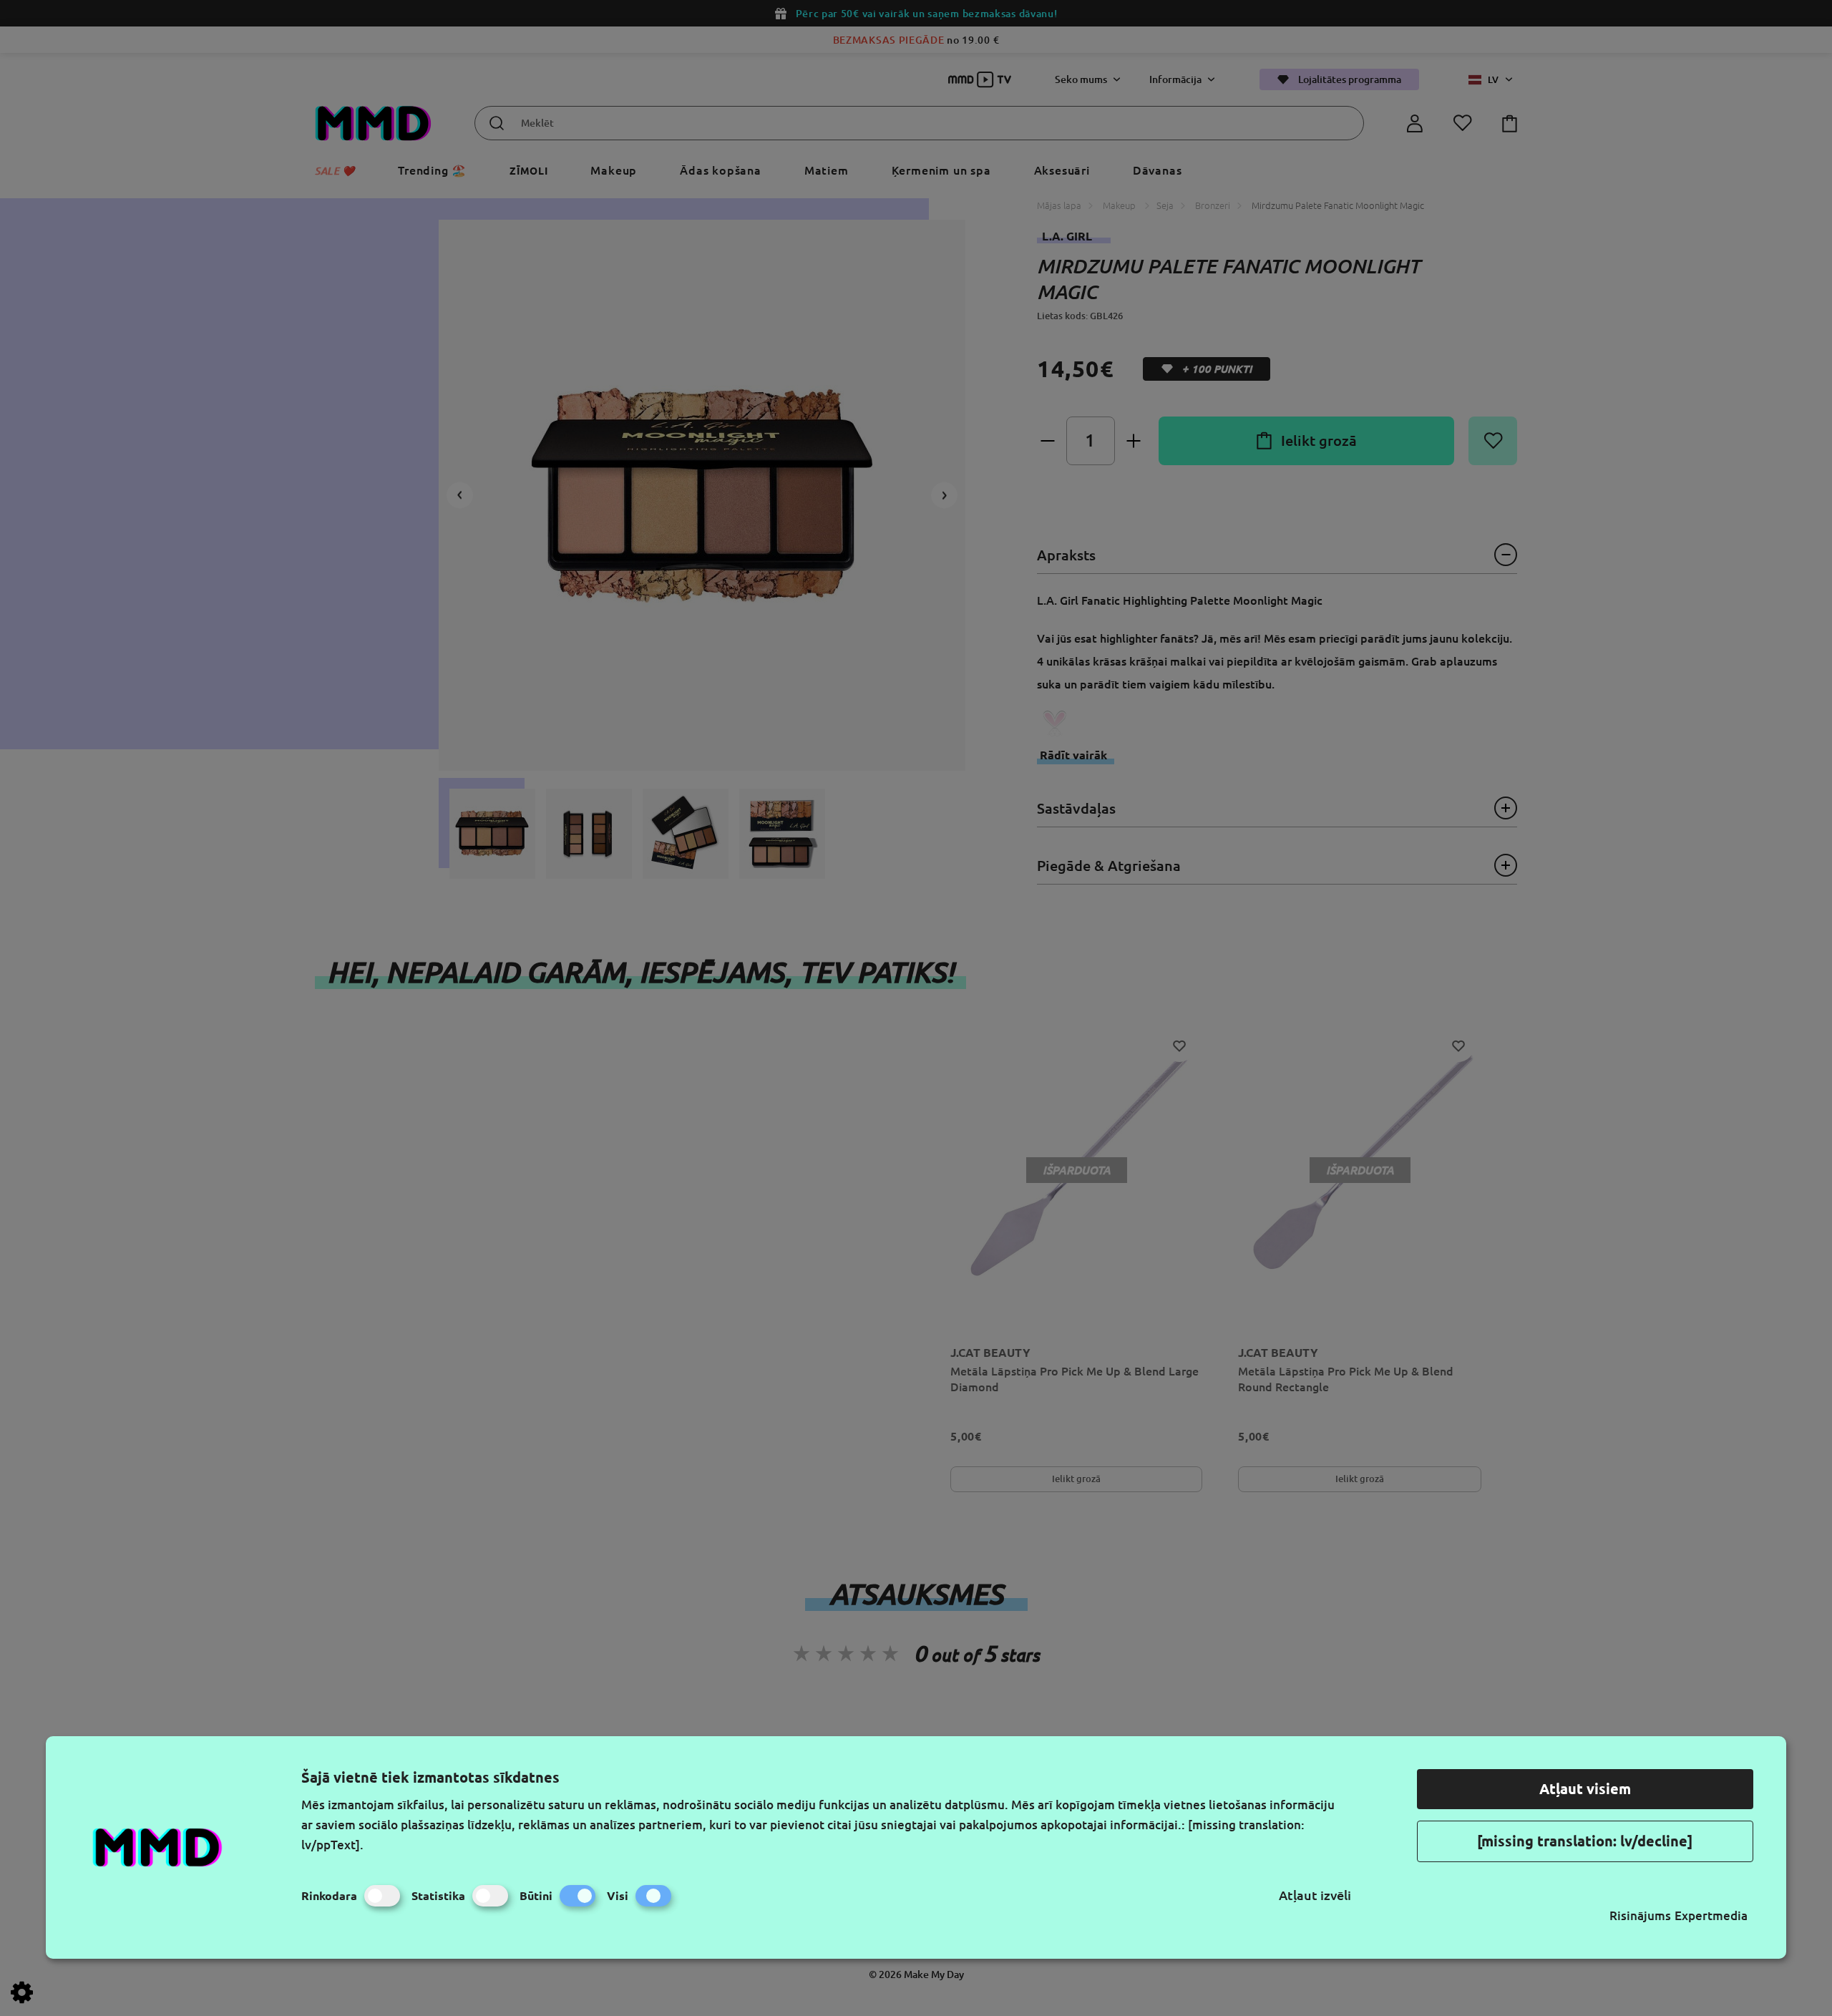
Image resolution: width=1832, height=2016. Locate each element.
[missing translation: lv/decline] (1585, 1841)
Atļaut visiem (1585, 1789)
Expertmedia (1711, 1915)
